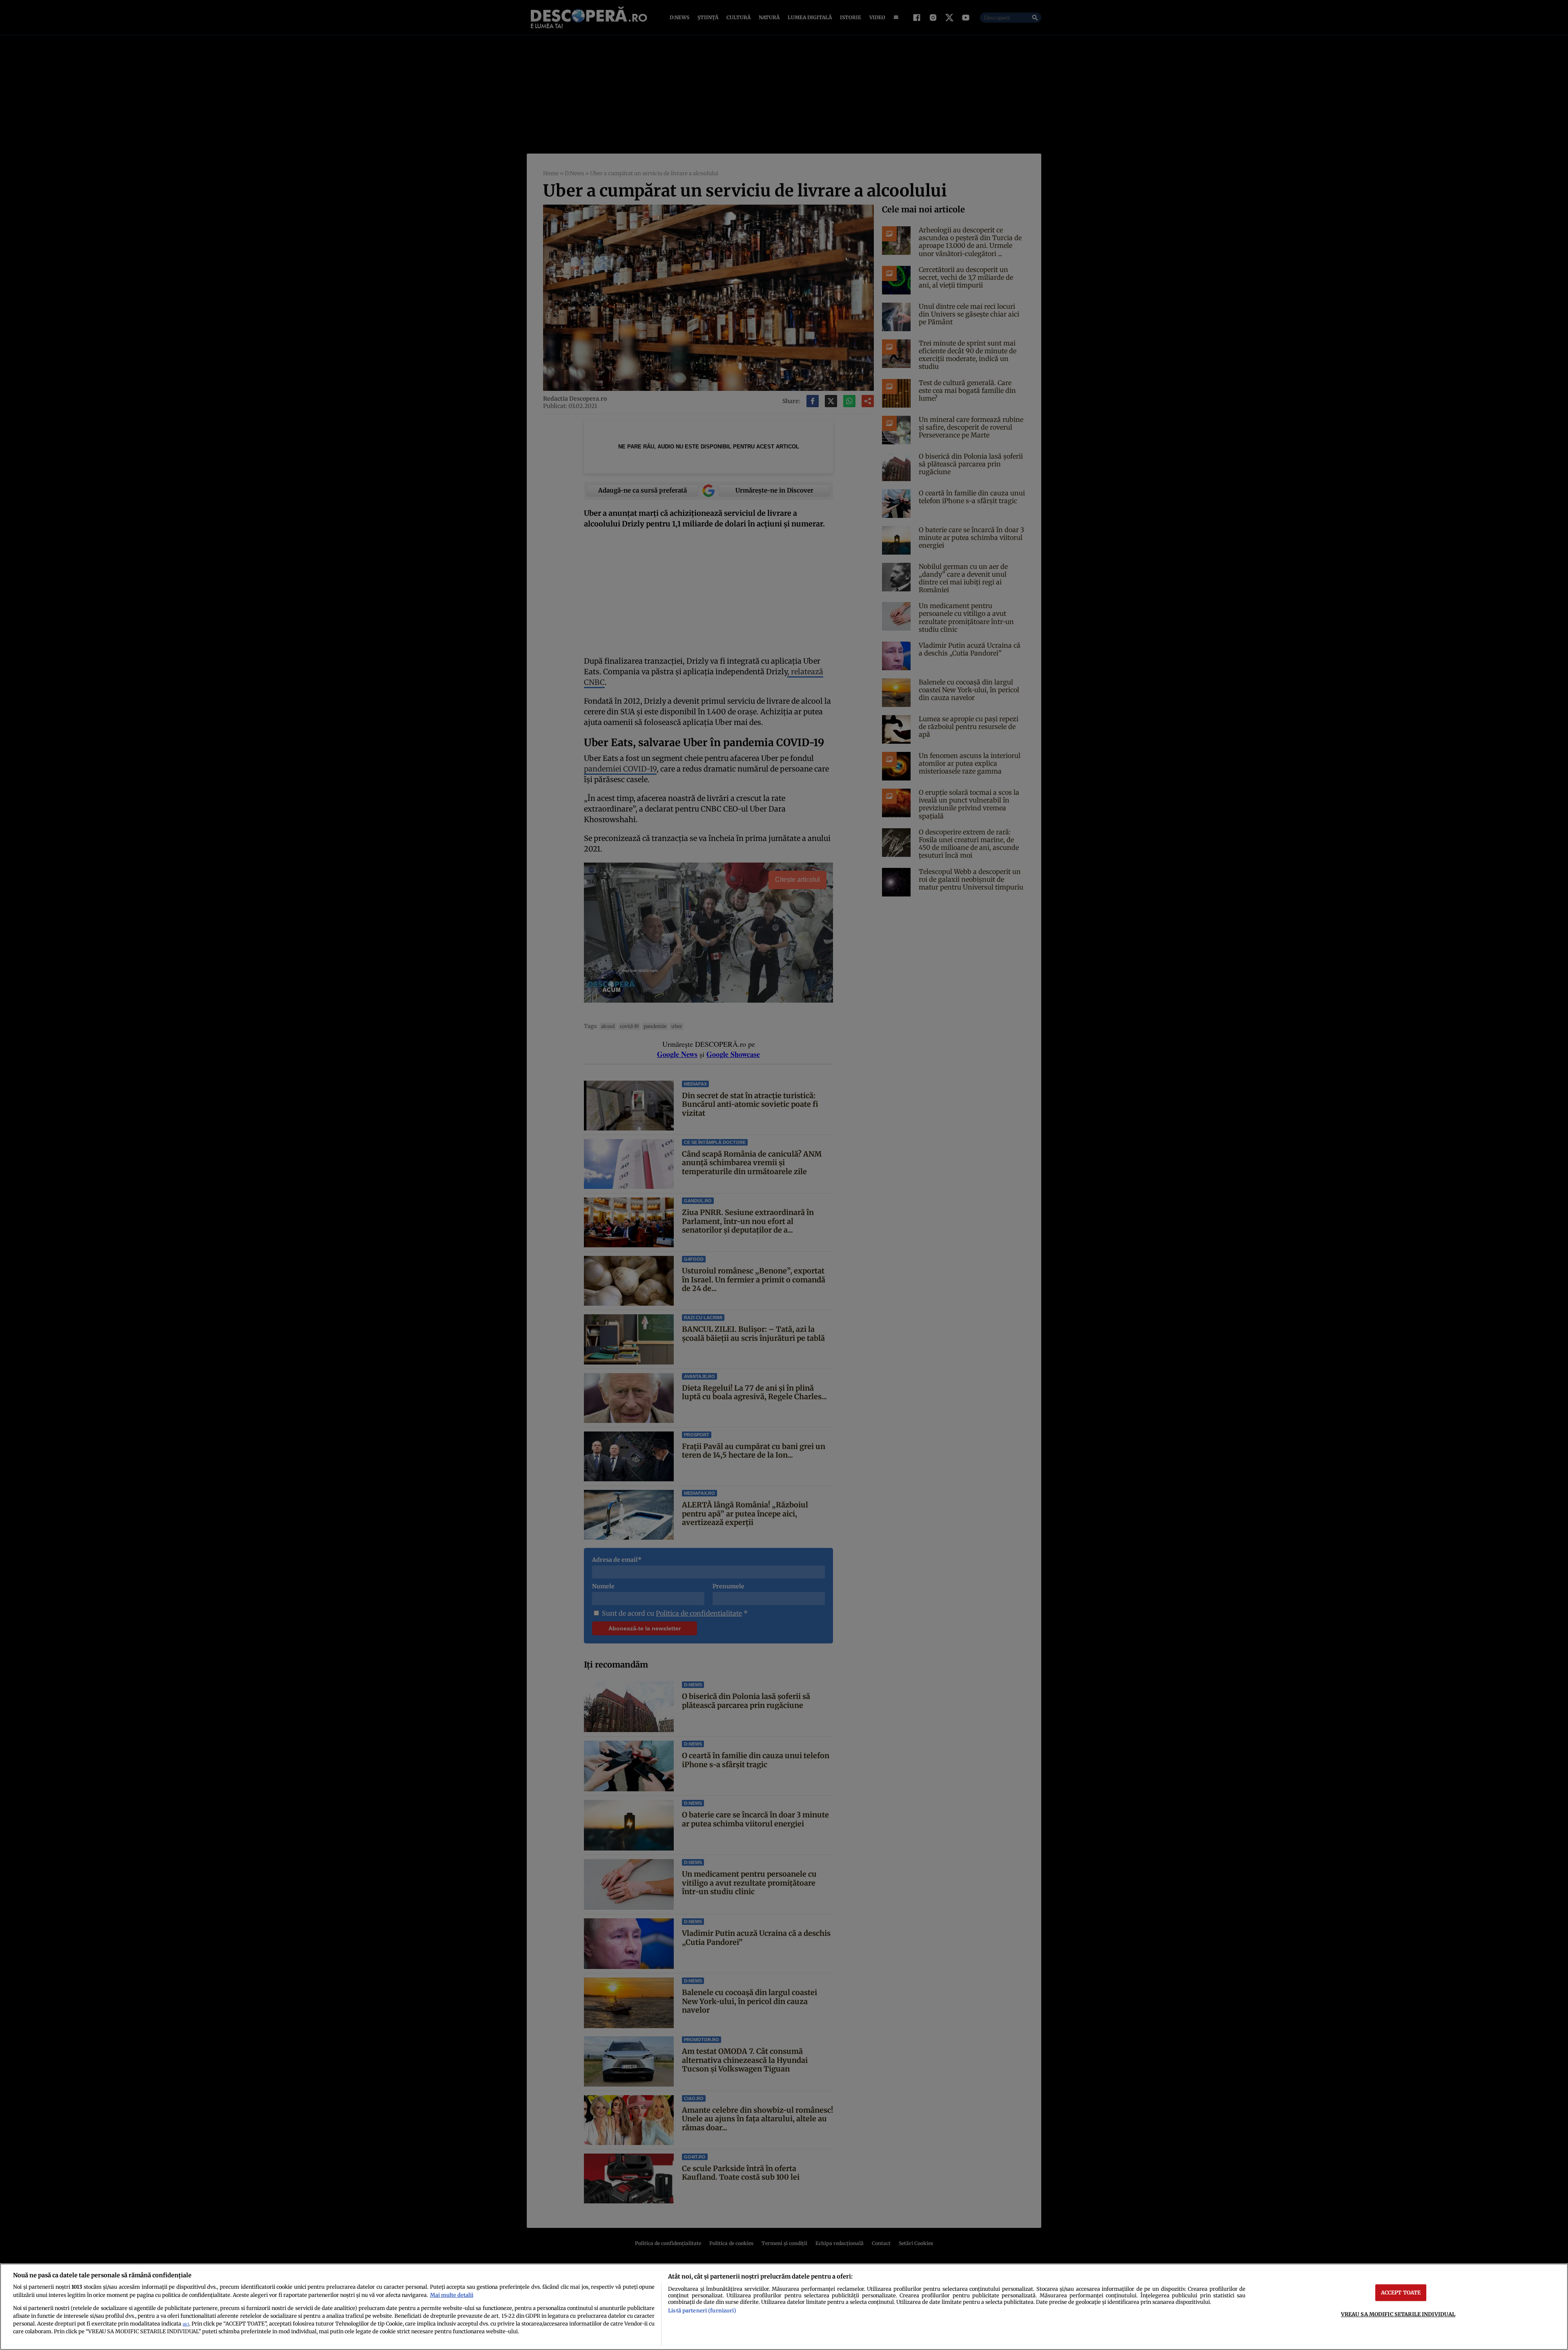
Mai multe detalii (452, 2295)
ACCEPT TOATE (1401, 2292)
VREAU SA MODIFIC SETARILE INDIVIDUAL (1398, 2314)
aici (186, 2324)
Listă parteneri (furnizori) (702, 2310)
